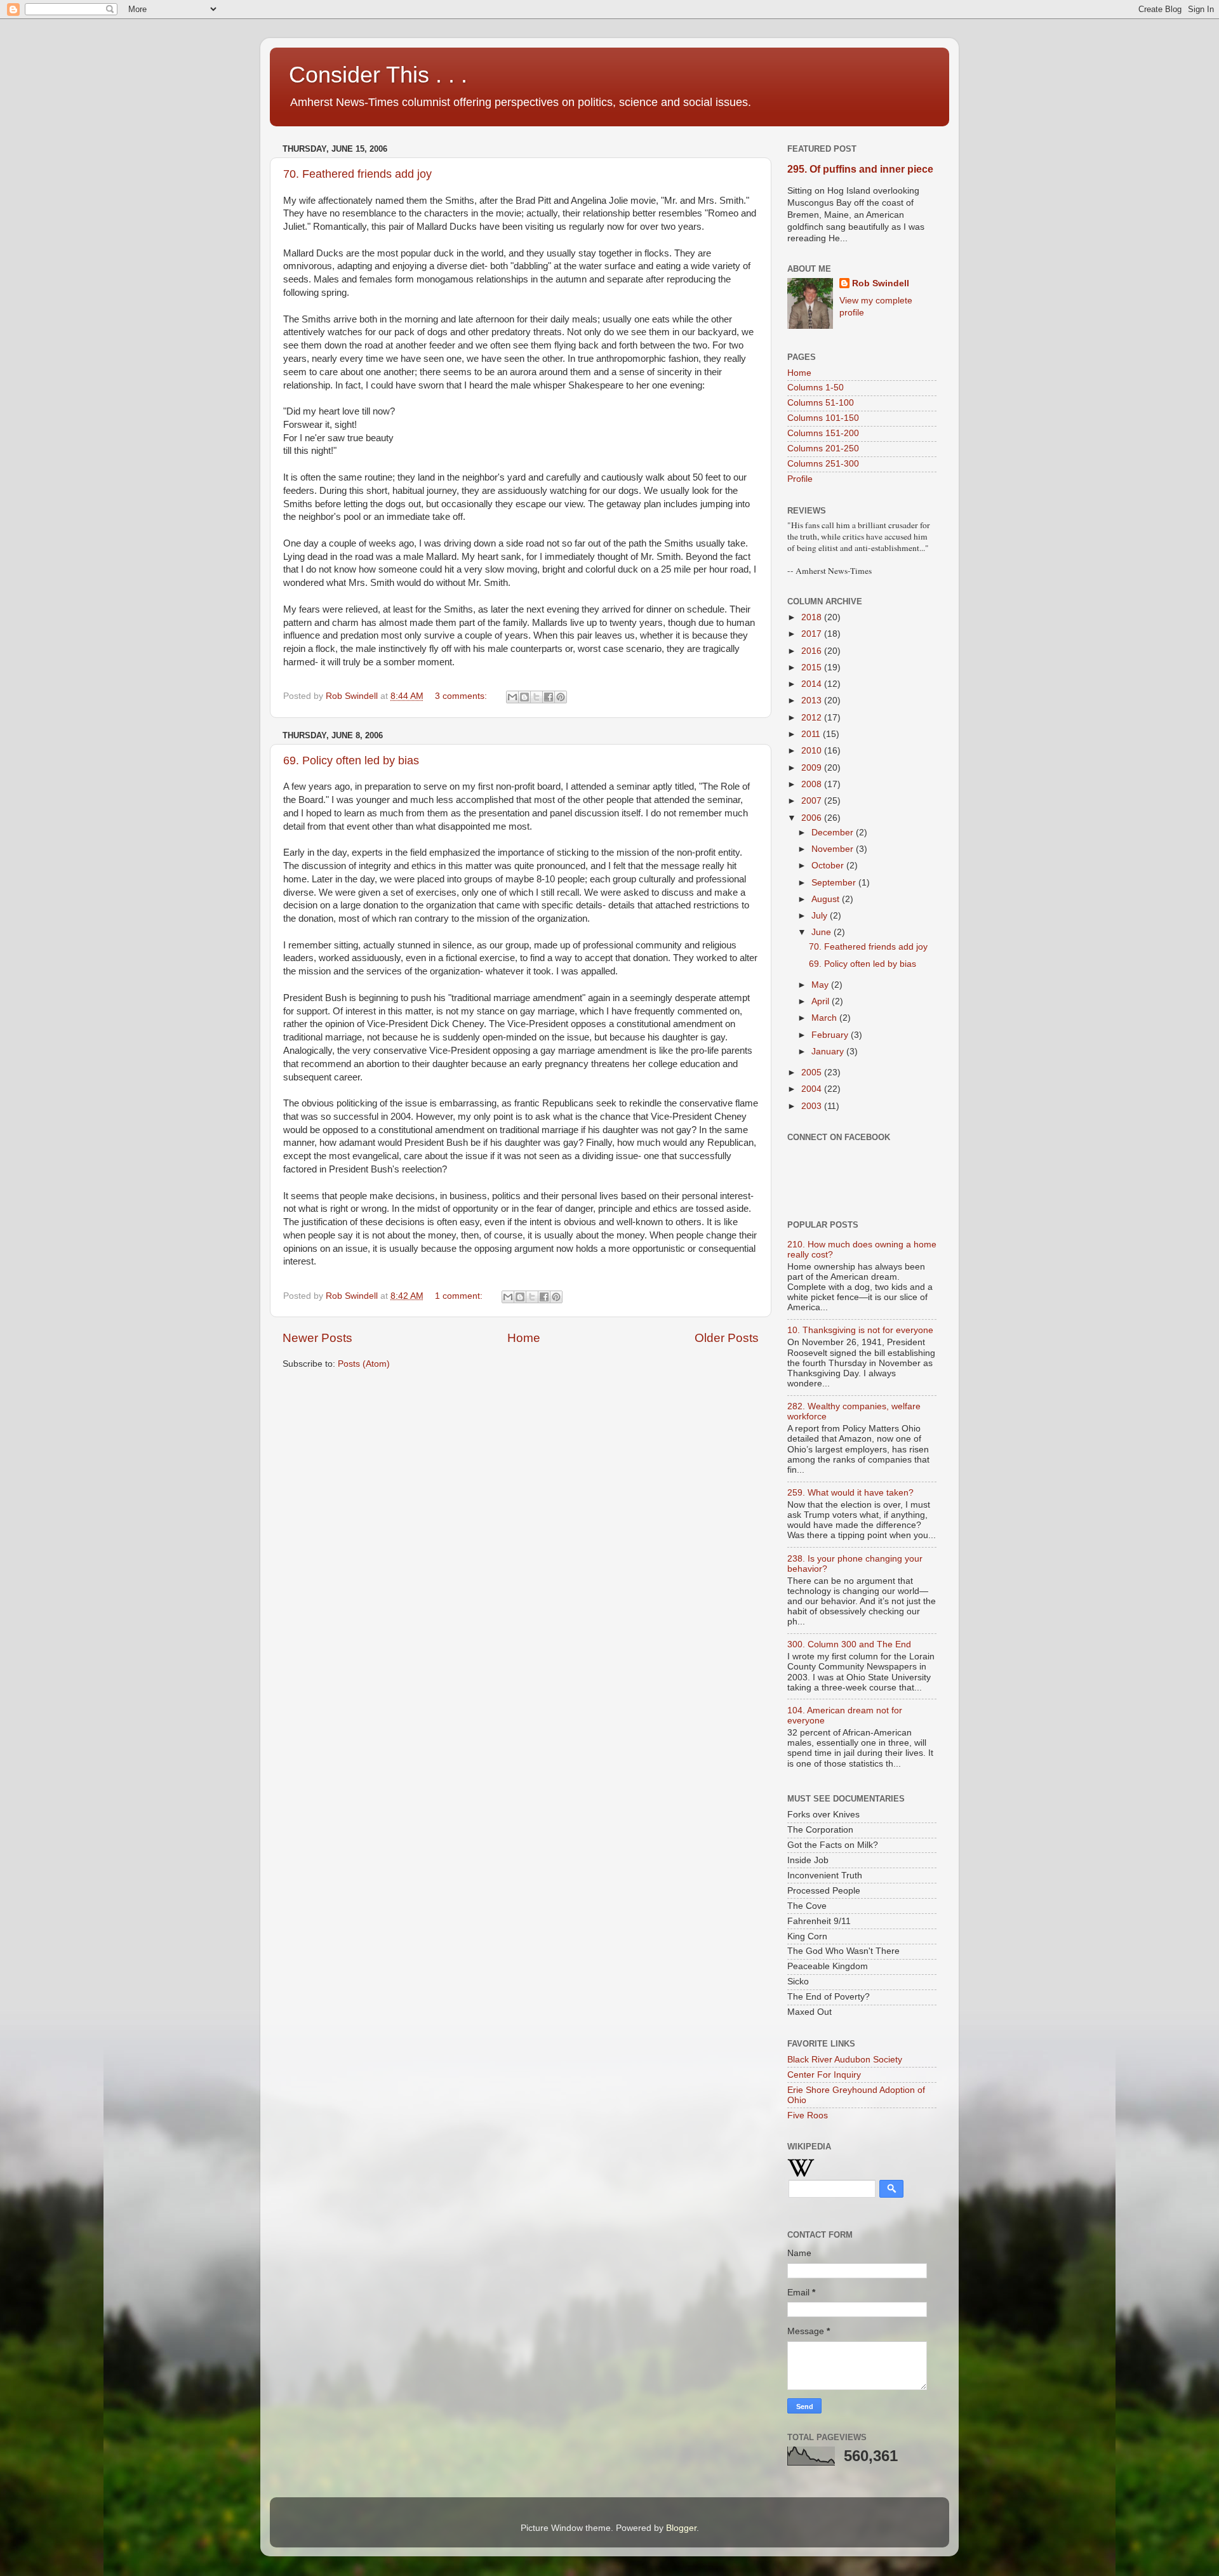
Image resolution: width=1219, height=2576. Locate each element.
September (835, 883)
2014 (813, 684)
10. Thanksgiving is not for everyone (860, 1330)
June (823, 932)
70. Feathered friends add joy (357, 174)
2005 (813, 1072)
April (822, 1001)
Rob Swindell (881, 283)
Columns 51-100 (821, 403)
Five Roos (808, 2115)
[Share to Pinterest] (561, 697)
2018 (813, 617)
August (827, 899)
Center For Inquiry (824, 2075)
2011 (812, 734)
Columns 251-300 (823, 464)
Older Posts (727, 1338)
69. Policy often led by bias (351, 760)
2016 (813, 651)
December (834, 833)
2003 (813, 1106)
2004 (813, 1089)
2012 (813, 718)
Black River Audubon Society (845, 2060)
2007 (813, 801)
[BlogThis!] (524, 697)
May (821, 985)
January (829, 1052)
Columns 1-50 (816, 388)
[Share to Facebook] (549, 697)
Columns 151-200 (823, 433)
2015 (813, 667)
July (821, 916)
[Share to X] (536, 697)
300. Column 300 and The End (849, 1644)
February (831, 1035)
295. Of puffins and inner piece (860, 169)
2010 (813, 751)
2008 (813, 784)
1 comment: (460, 1296)
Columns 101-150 (823, 418)
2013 (813, 700)
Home (524, 1338)
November (834, 849)
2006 (813, 818)
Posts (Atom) (364, 1364)
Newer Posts (317, 1338)
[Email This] (512, 697)
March (825, 1018)
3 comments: (462, 696)
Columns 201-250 (823, 448)
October (829, 866)
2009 (813, 768)
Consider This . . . (378, 75)
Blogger (681, 2528)
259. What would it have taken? (850, 1493)
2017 (813, 634)
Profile (800, 479)
